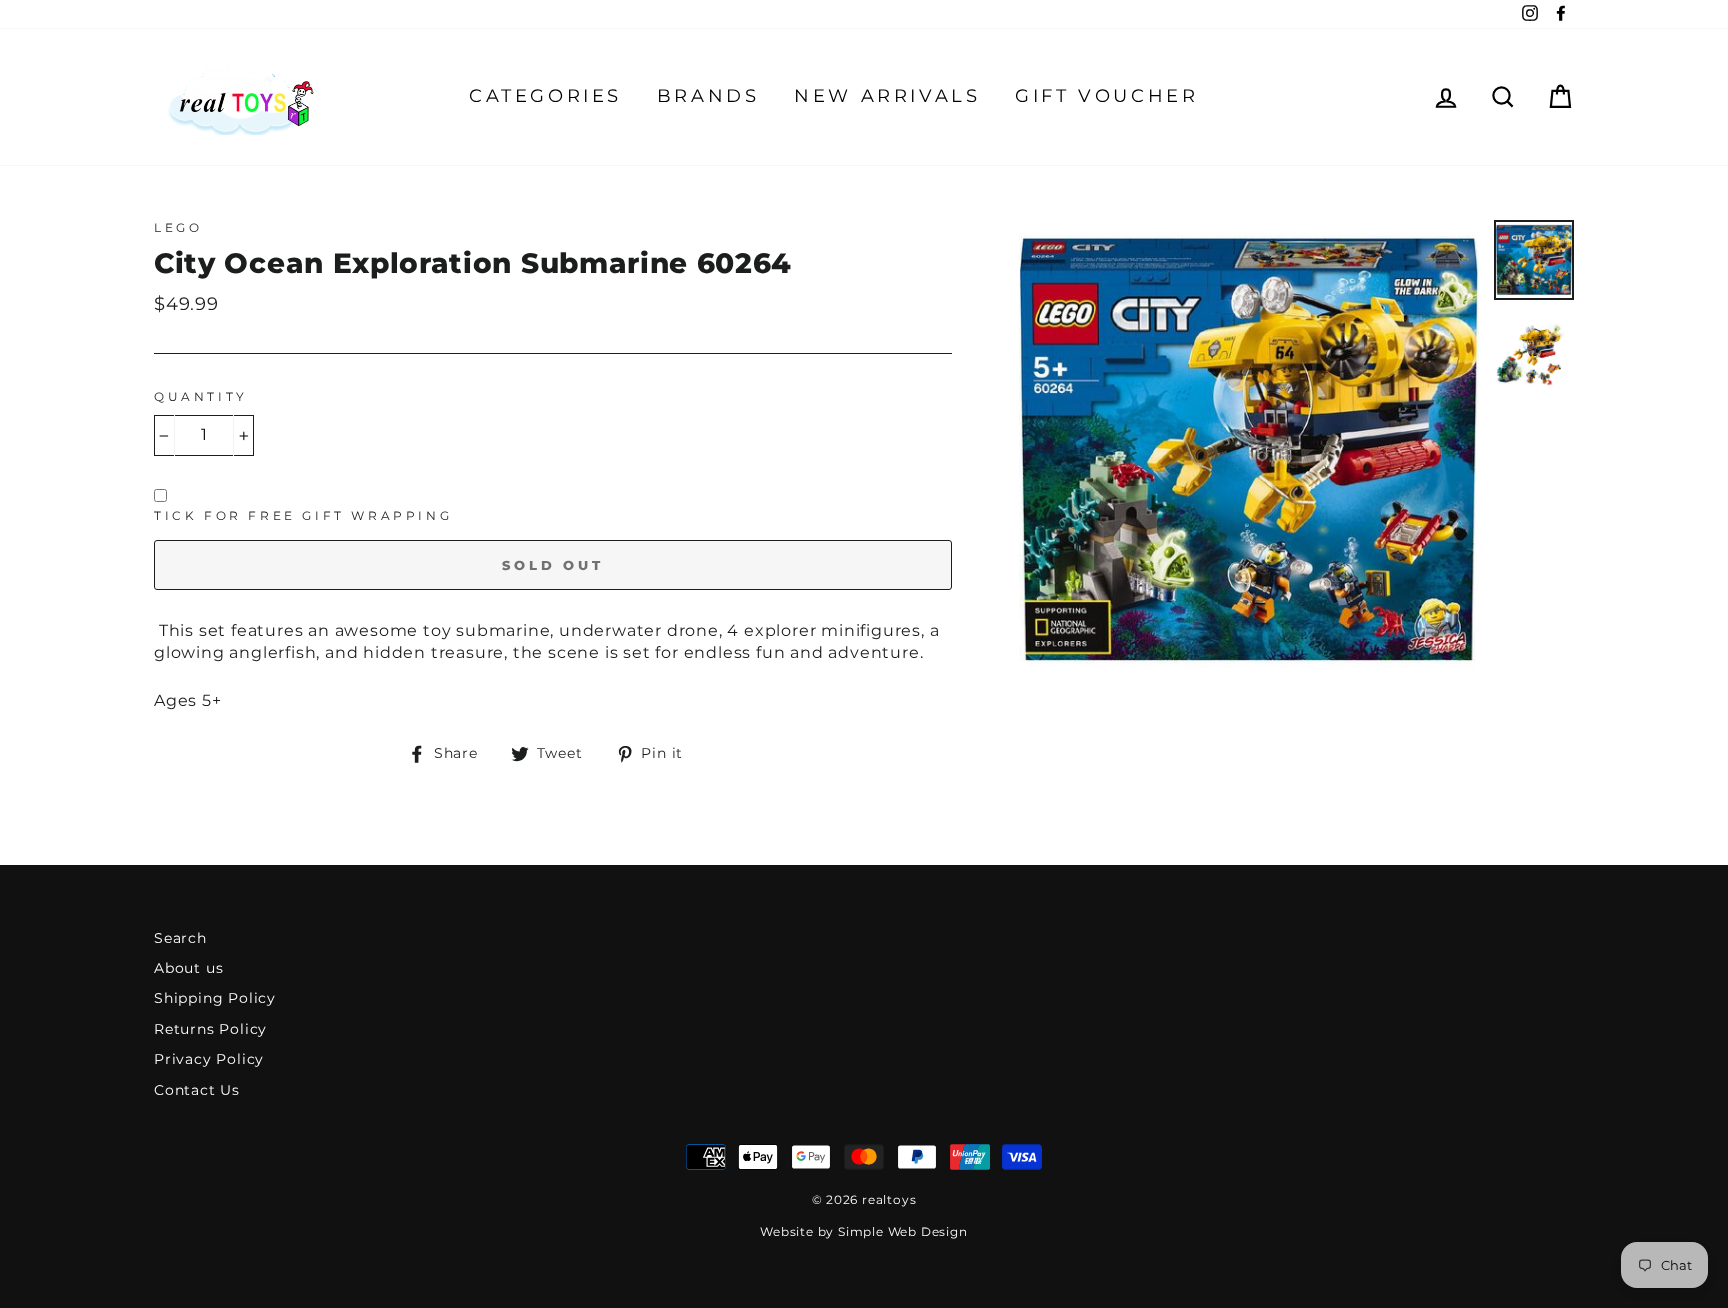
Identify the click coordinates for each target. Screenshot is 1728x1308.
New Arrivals (887, 96)
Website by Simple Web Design (863, 1231)
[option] (1249, 450)
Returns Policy (210, 1029)
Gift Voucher (1106, 96)
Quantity (201, 396)
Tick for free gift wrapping (303, 515)
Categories (545, 96)
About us (188, 968)
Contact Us (197, 1090)
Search (180, 938)
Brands (708, 96)
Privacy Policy (209, 1059)
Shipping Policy (215, 998)
